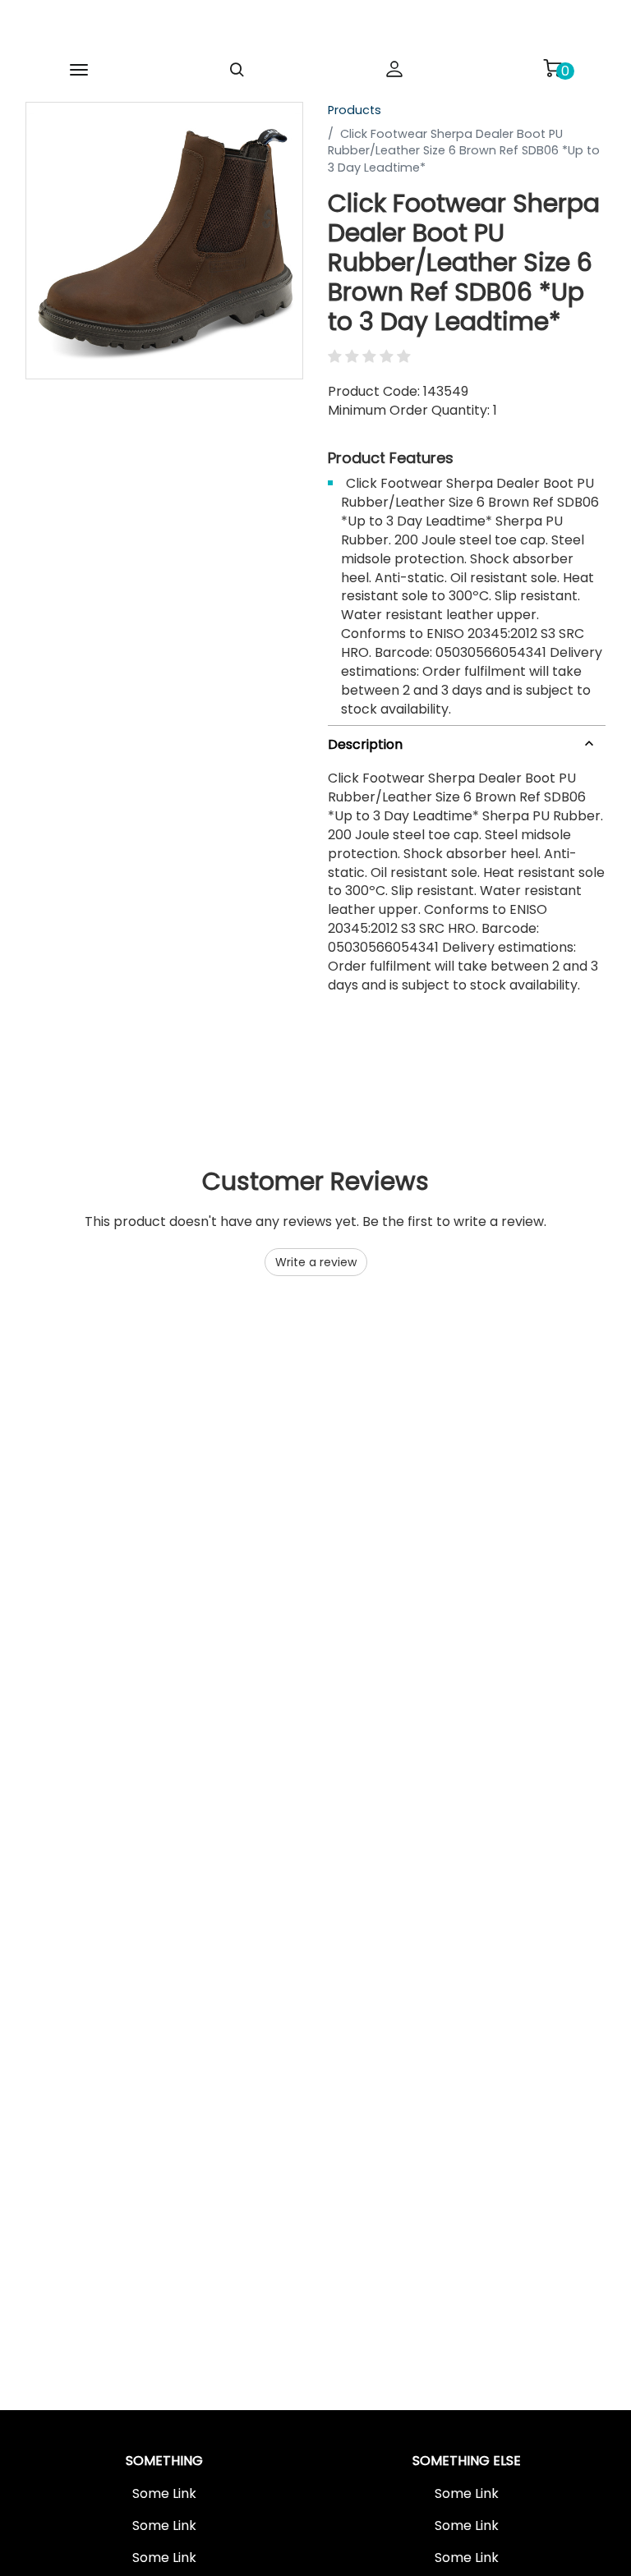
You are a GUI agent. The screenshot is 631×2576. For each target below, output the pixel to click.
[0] (552, 68)
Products (355, 110)
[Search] (237, 70)
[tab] (467, 741)
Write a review (316, 1262)
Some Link (164, 2494)
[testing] (296, 28)
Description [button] (365, 744)
